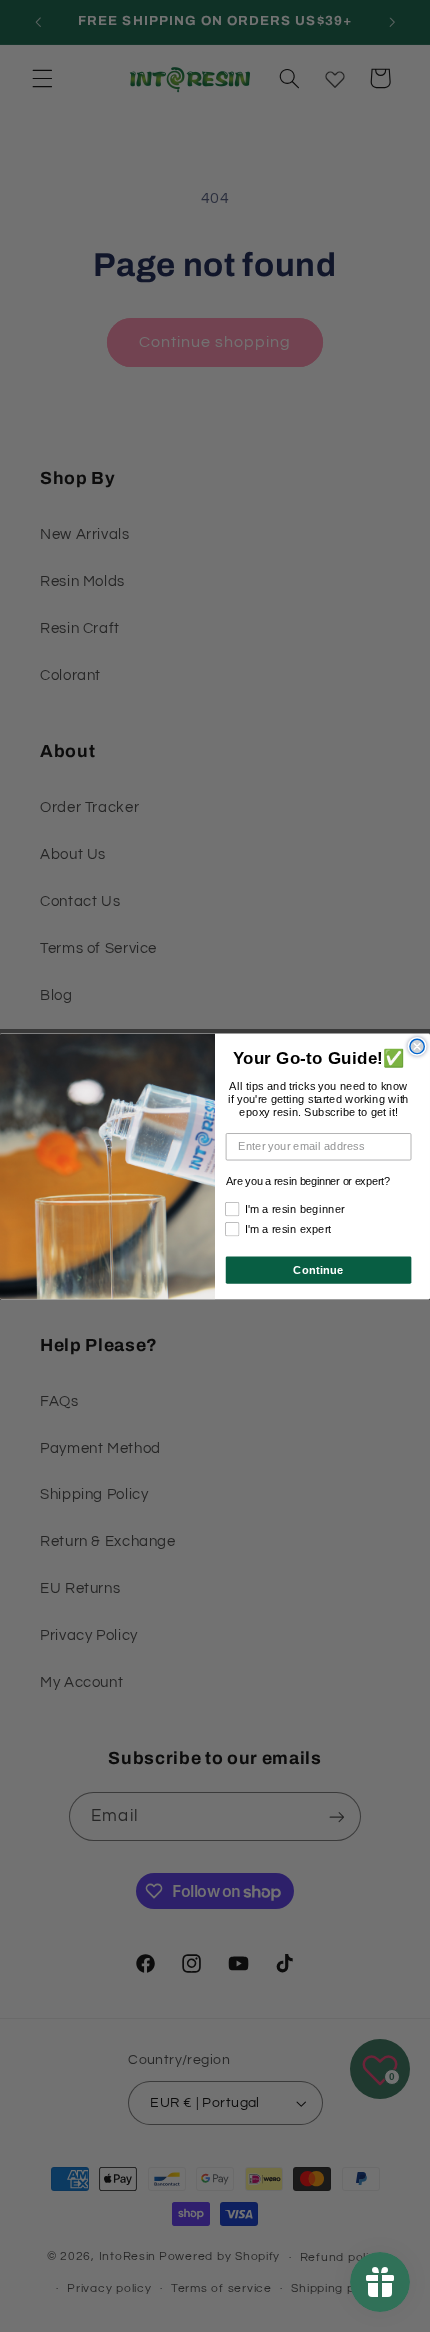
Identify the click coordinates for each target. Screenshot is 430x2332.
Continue (318, 1269)
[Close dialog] (417, 1046)
